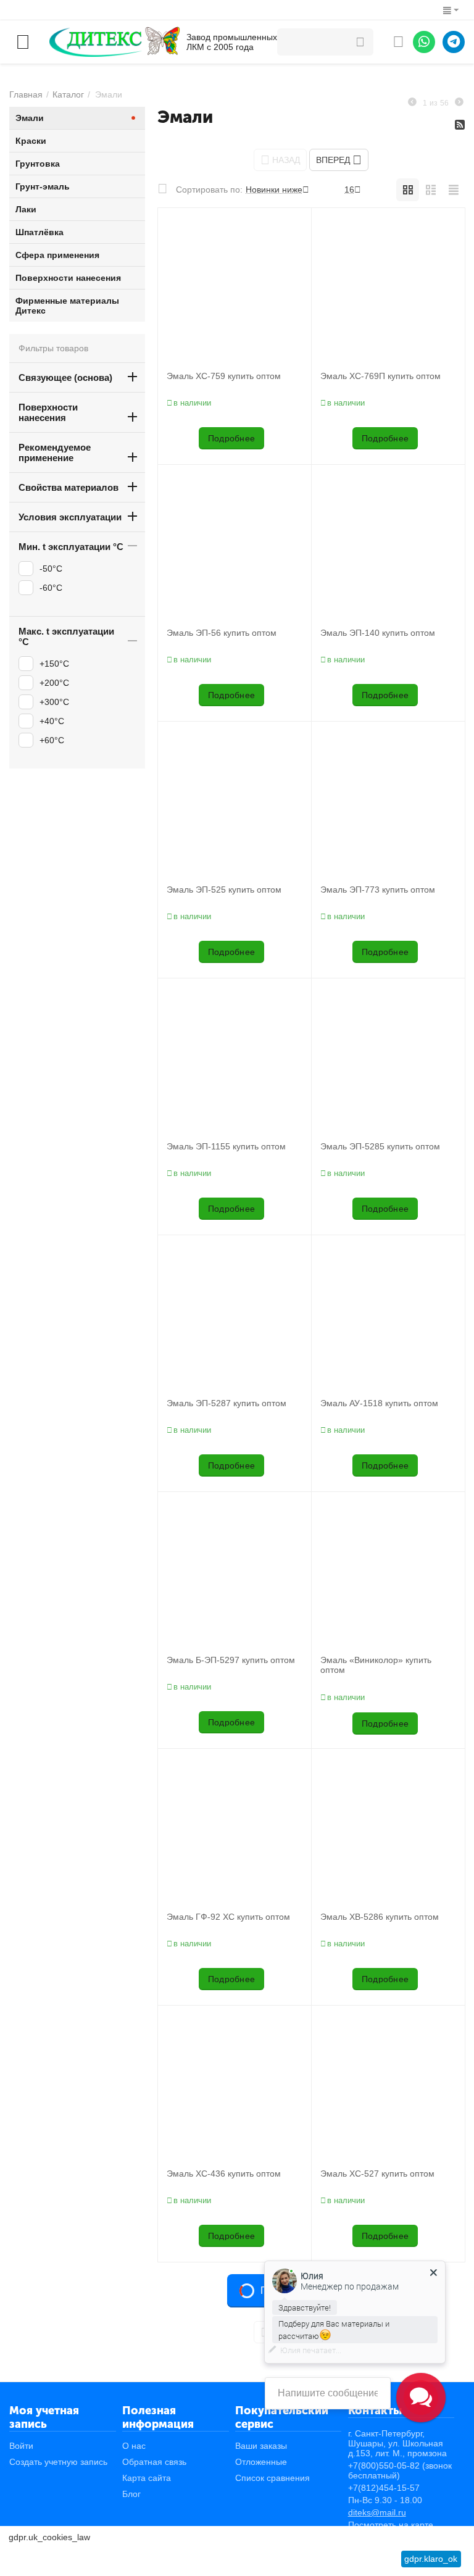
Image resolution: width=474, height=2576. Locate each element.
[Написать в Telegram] (454, 42)
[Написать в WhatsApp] (424, 42)
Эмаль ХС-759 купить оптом (224, 376)
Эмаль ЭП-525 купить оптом (224, 890)
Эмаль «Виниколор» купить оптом (376, 1665)
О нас (134, 2446)
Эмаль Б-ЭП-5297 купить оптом (231, 1660)
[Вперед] (459, 102)
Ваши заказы (261, 2446)
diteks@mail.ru (377, 2512)
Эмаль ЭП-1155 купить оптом (226, 1146)
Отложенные (261, 2462)
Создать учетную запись (58, 2462)
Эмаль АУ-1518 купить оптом (379, 1403)
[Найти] (360, 42)
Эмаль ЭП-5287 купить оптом (227, 1403)
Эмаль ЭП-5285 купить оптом (380, 1146)
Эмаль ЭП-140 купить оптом (378, 633)
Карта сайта (147, 2478)
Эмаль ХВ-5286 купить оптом (380, 1917)
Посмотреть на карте (391, 2525)
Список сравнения (272, 2478)
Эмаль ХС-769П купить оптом (380, 376)
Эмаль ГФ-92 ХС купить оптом (228, 1917)
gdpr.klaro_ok (431, 2559)
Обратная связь (154, 2462)
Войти (21, 2446)
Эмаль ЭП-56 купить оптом (222, 633)
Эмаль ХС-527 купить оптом (377, 2174)
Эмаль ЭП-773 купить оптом (378, 890)
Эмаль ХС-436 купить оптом (224, 2174)
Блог (131, 2494)
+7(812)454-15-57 (384, 2488)
